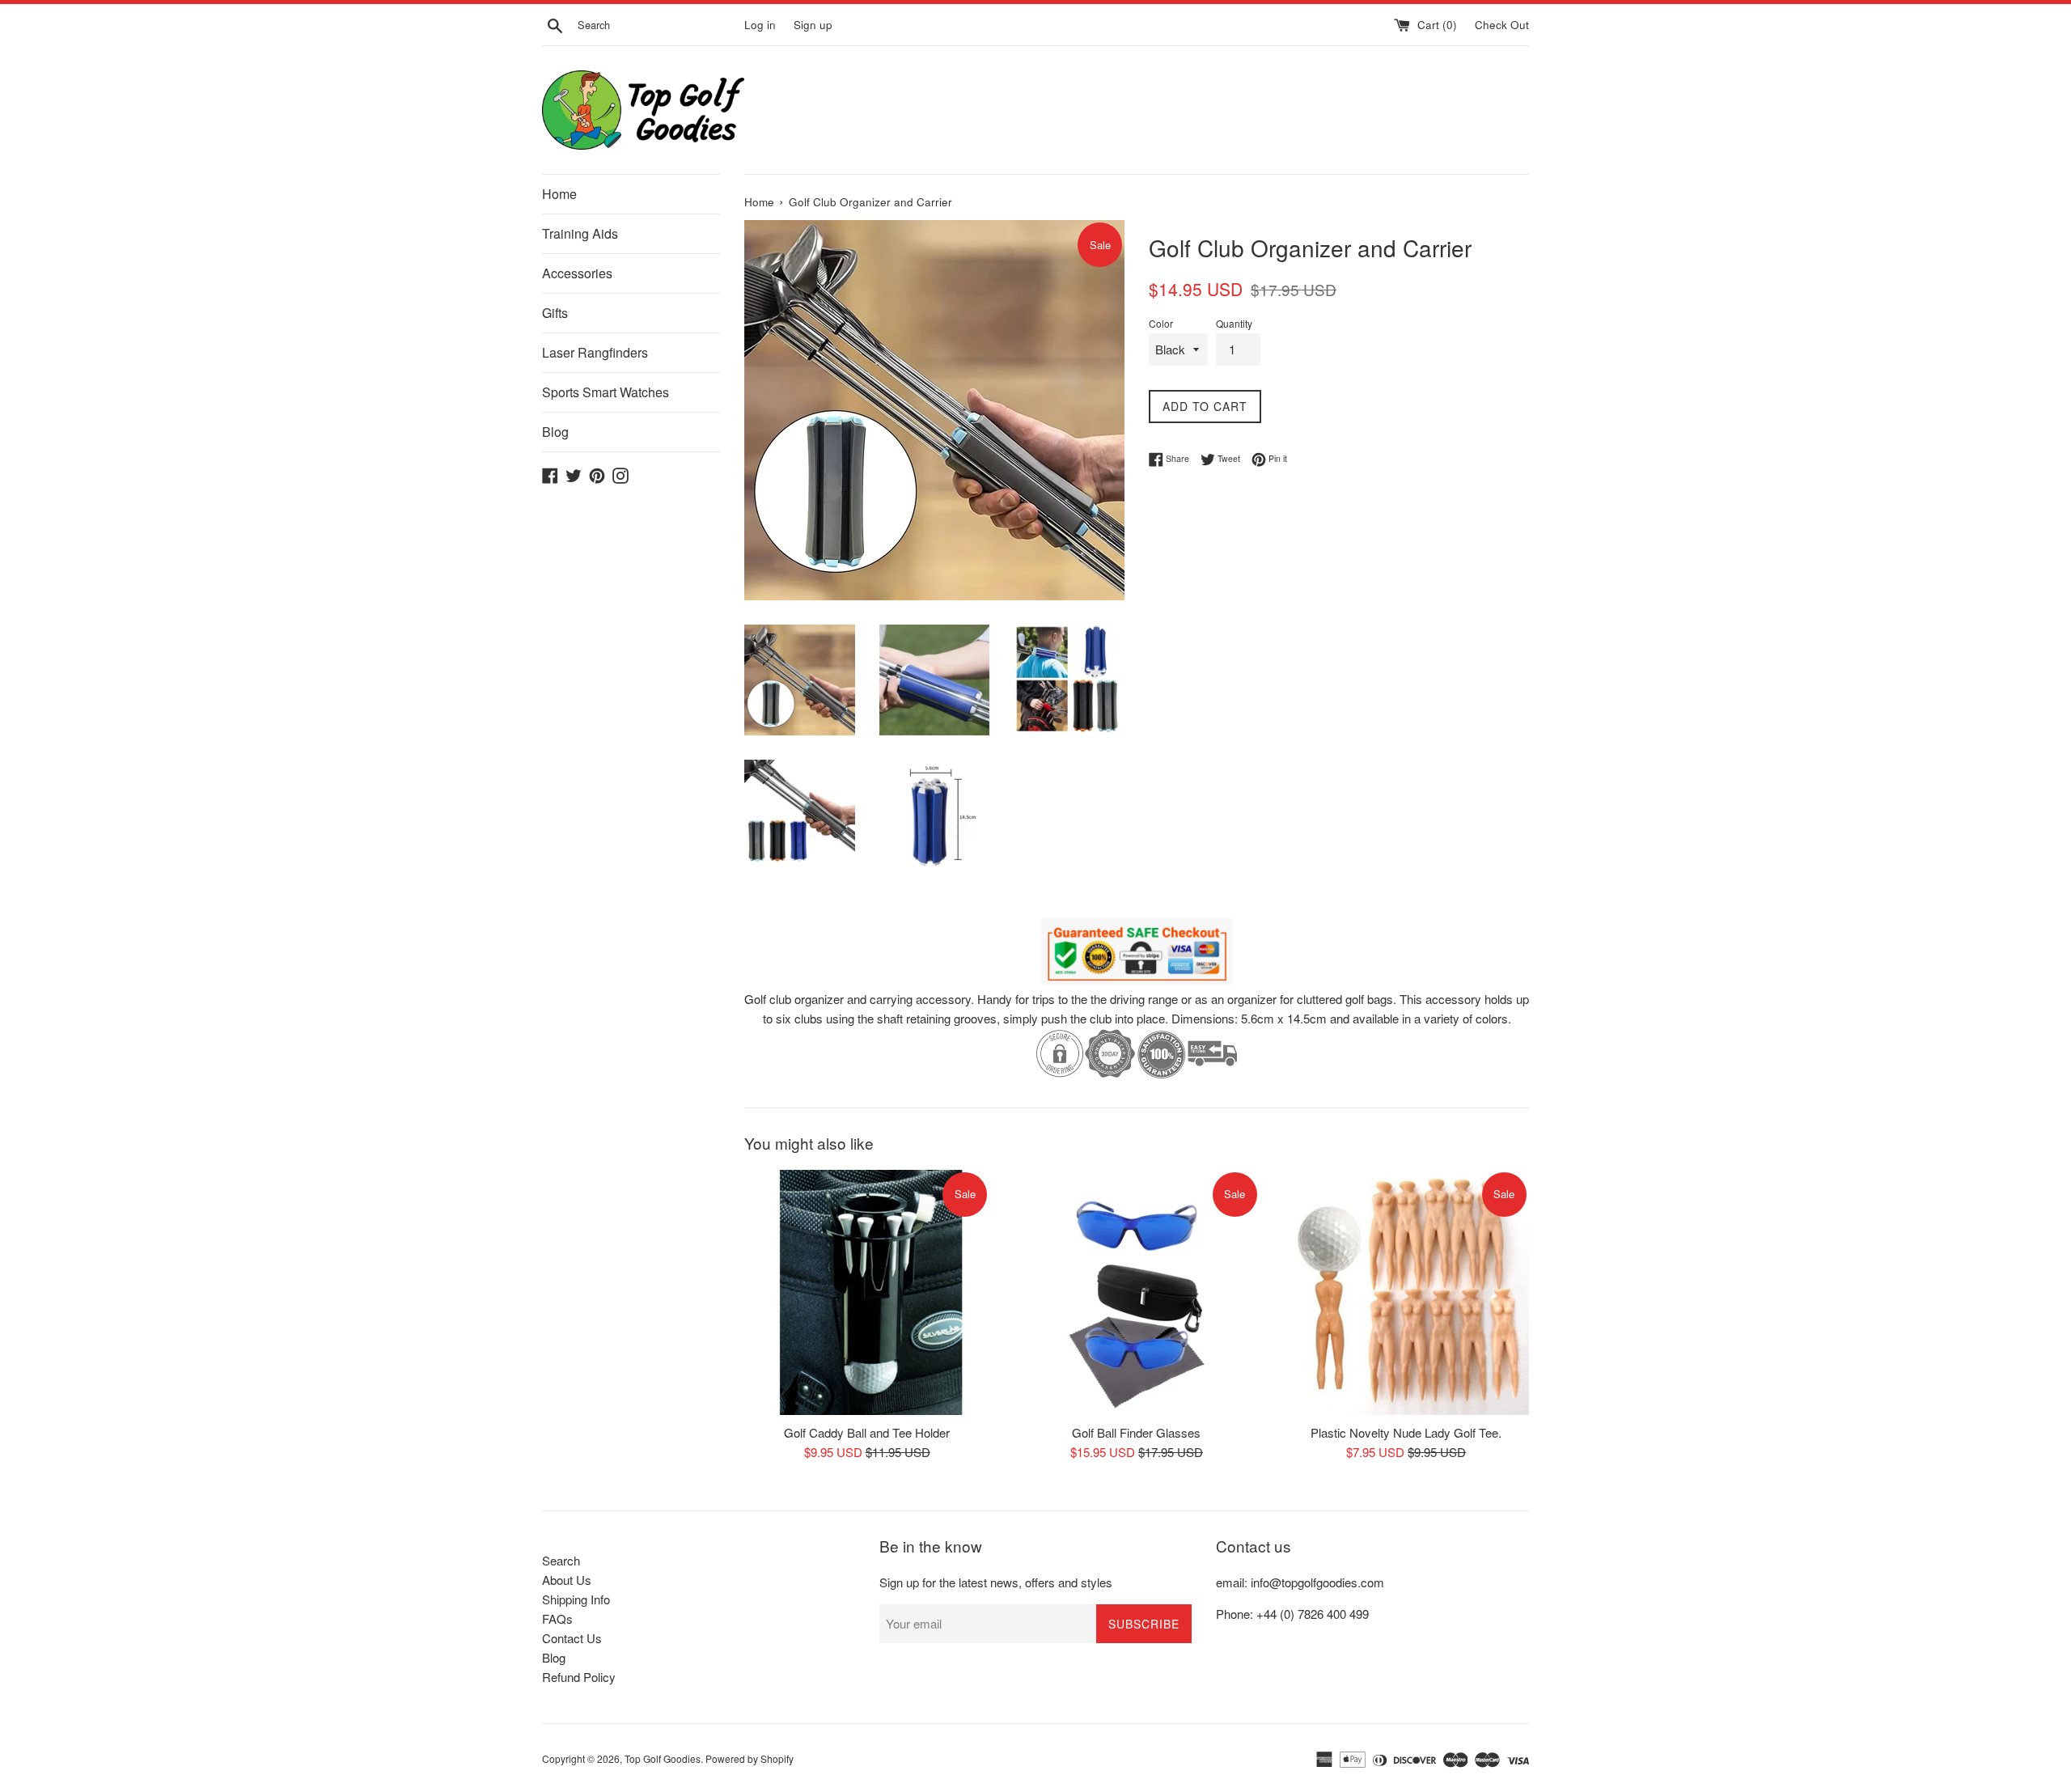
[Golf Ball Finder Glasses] (1136, 1292)
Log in (760, 25)
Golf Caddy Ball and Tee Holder (867, 1432)
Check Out (1502, 25)
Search (561, 1560)
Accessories (577, 273)
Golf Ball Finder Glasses (1136, 1432)
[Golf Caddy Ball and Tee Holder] (867, 1292)
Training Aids (580, 233)
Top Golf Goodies (663, 1758)
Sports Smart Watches (606, 392)
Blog (555, 432)
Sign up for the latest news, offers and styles (996, 1582)
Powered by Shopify (750, 1758)
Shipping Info (576, 1599)
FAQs (557, 1618)
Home (559, 194)
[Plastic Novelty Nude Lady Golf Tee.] (1406, 1292)
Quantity (1234, 323)
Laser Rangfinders (595, 352)
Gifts (555, 313)
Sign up (813, 25)
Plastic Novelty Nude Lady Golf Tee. (1406, 1432)
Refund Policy (579, 1677)
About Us (567, 1580)
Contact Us (572, 1638)
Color (1161, 323)
